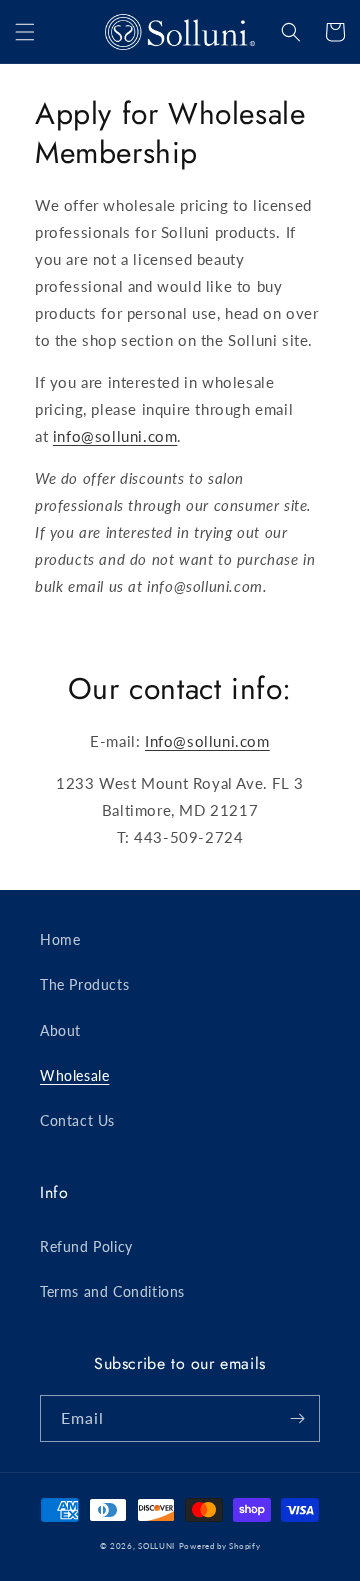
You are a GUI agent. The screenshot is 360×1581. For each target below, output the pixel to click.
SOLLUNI (156, 1546)
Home (60, 939)
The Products (84, 984)
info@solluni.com (115, 436)
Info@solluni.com (207, 741)
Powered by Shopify (220, 1546)
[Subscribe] (297, 1418)
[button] (25, 32)
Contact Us (77, 1120)
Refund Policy (86, 1246)
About (60, 1030)
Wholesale (74, 1075)
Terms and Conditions (112, 1291)
